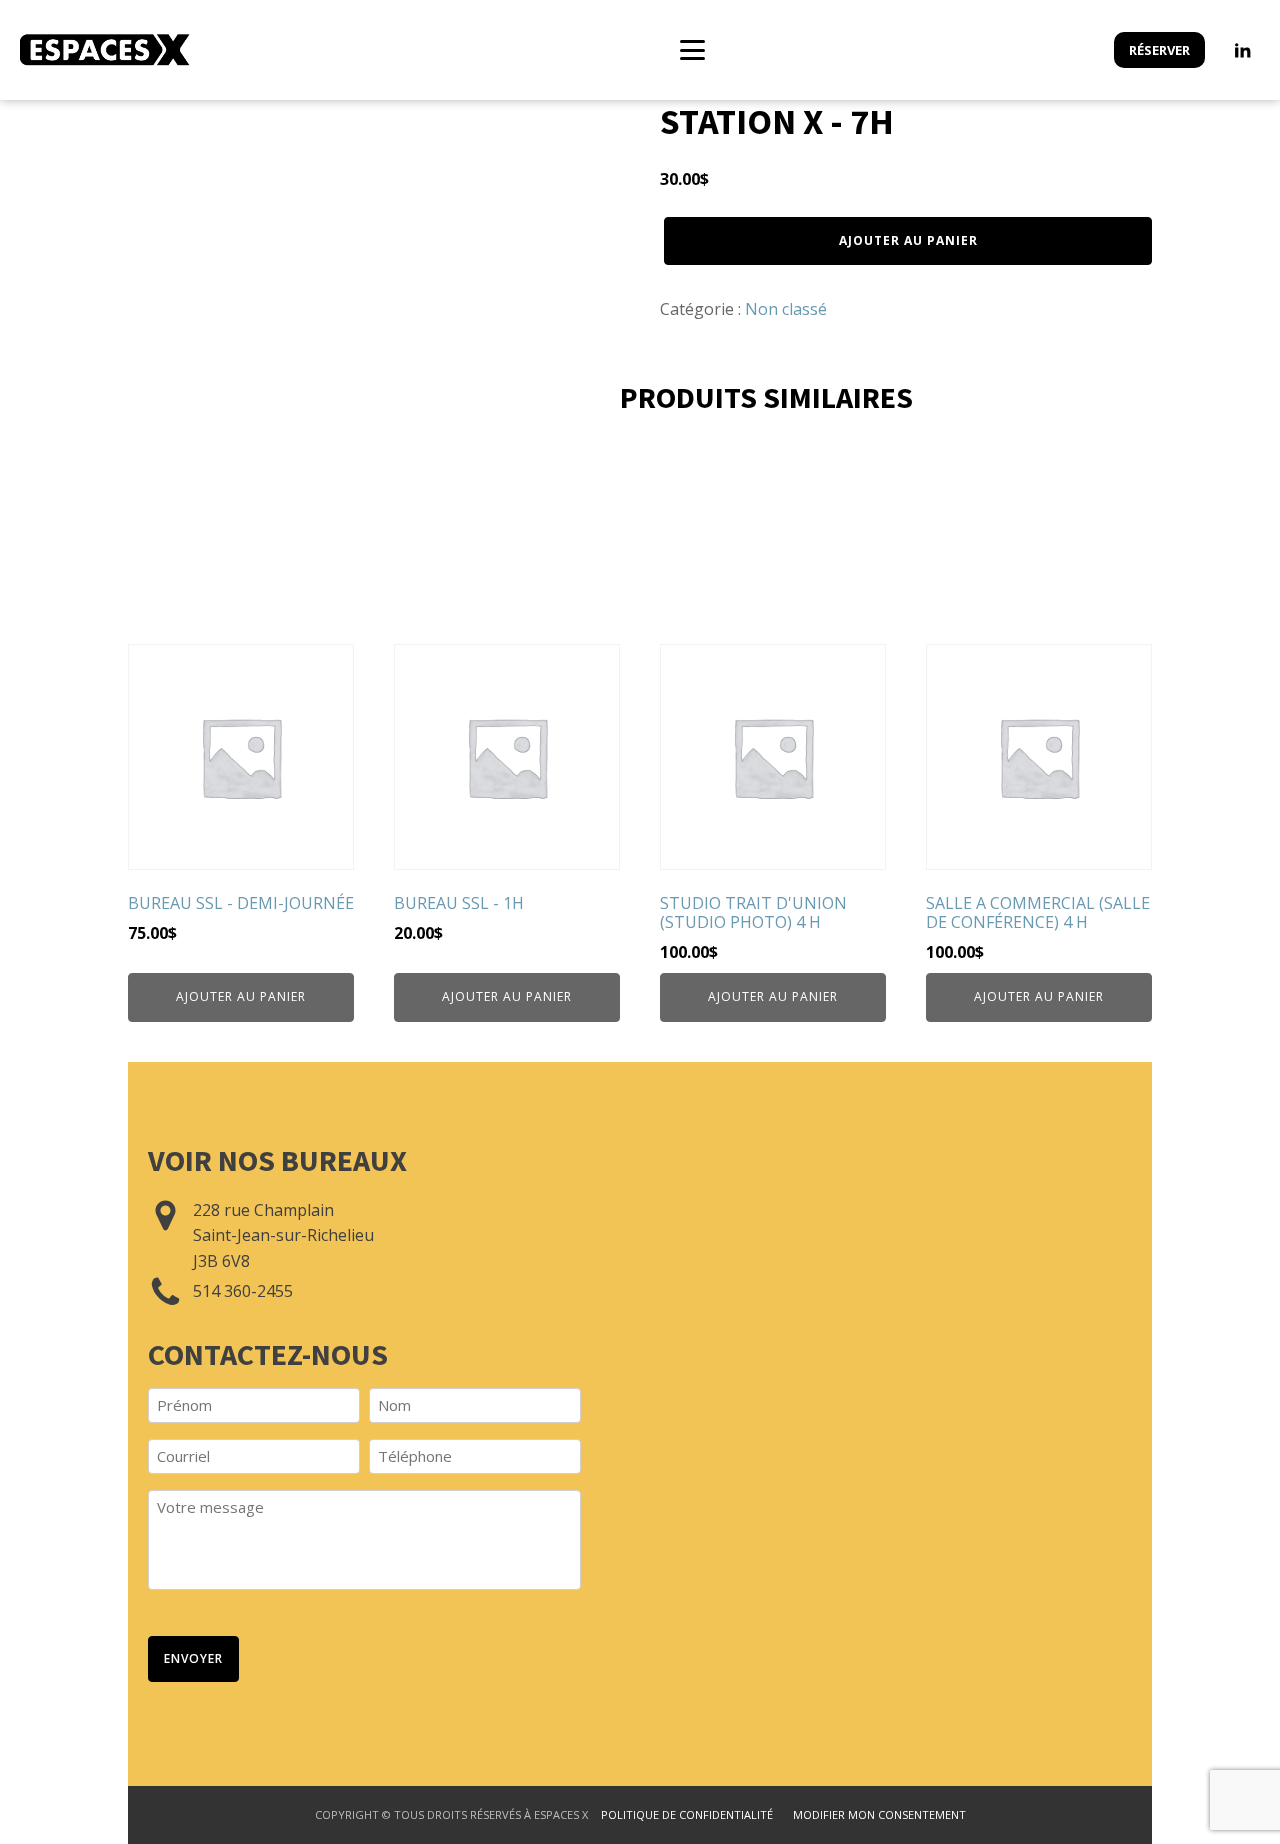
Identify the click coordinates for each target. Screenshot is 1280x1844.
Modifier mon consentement (879, 1814)
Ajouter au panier (908, 240)
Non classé (786, 309)
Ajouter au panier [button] (241, 996)
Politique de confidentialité (687, 1814)
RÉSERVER (1159, 50)
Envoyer (193, 1658)
